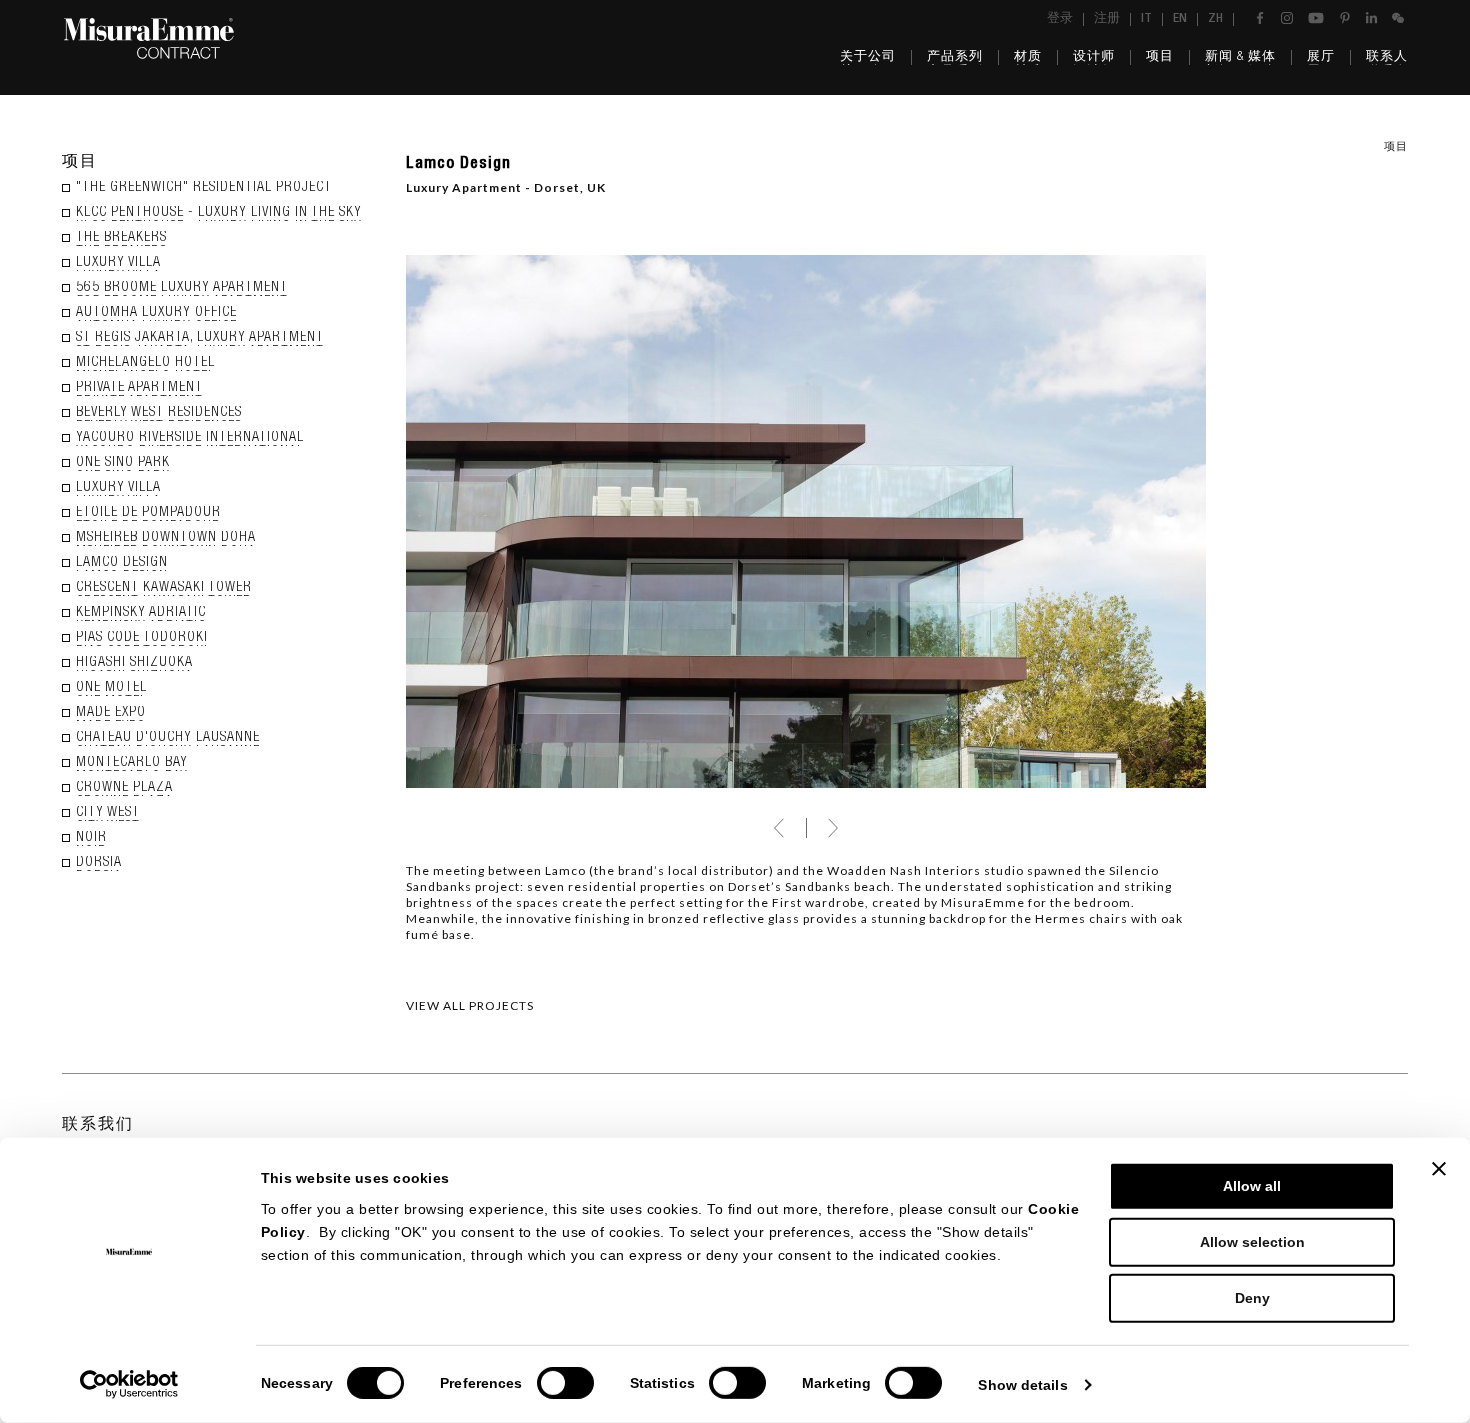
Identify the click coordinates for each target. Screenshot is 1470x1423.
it (1146, 19)
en (1180, 19)
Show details (1022, 1385)
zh (1215, 19)
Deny (1252, 1298)
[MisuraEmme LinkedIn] (1371, 18)
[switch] (565, 1383)
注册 (1107, 19)
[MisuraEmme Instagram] (1287, 18)
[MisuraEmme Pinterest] (1345, 18)
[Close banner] (1439, 1169)
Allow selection (1252, 1242)
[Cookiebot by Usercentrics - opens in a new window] (129, 1384)
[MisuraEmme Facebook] (1260, 18)
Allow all (1252, 1186)
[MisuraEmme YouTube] (1316, 18)
